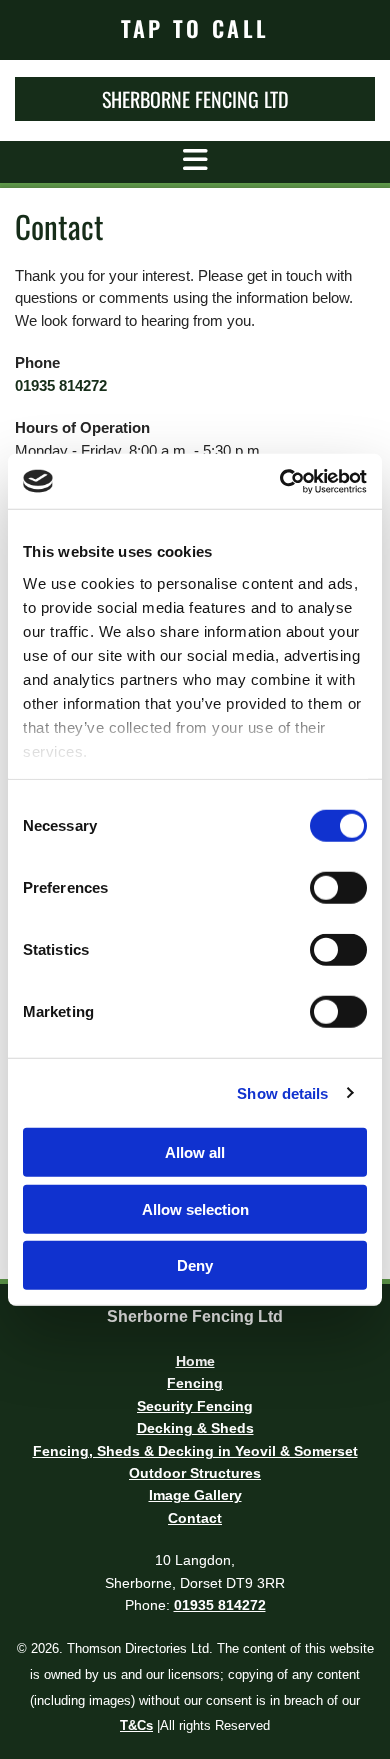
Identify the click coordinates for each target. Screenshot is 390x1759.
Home (195, 1361)
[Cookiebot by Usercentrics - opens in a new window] (280, 481)
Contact (195, 1518)
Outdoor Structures (195, 1473)
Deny (195, 1265)
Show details (282, 1092)
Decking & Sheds (195, 1428)
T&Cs (136, 1725)
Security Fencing (195, 1406)
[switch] (338, 888)
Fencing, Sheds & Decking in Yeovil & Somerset (195, 1451)
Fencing (195, 1383)
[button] (195, 28)
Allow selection (195, 1208)
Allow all (195, 1152)
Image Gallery (195, 1495)
